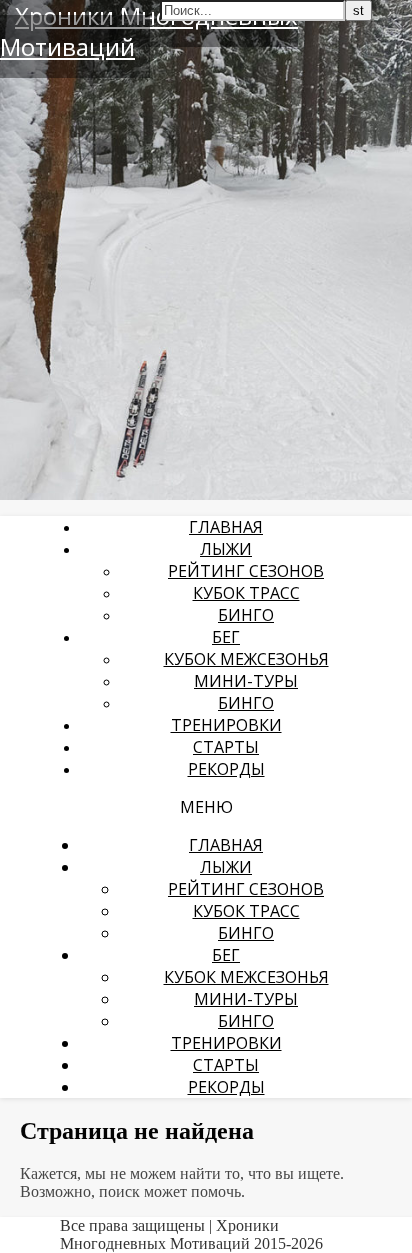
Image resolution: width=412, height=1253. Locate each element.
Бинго (246, 615)
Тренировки (226, 725)
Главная (226, 527)
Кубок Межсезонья (246, 659)
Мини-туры (246, 681)
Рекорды (226, 769)
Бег (226, 637)
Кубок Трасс (246, 593)
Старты (226, 747)
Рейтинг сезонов (246, 571)
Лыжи (226, 549)
